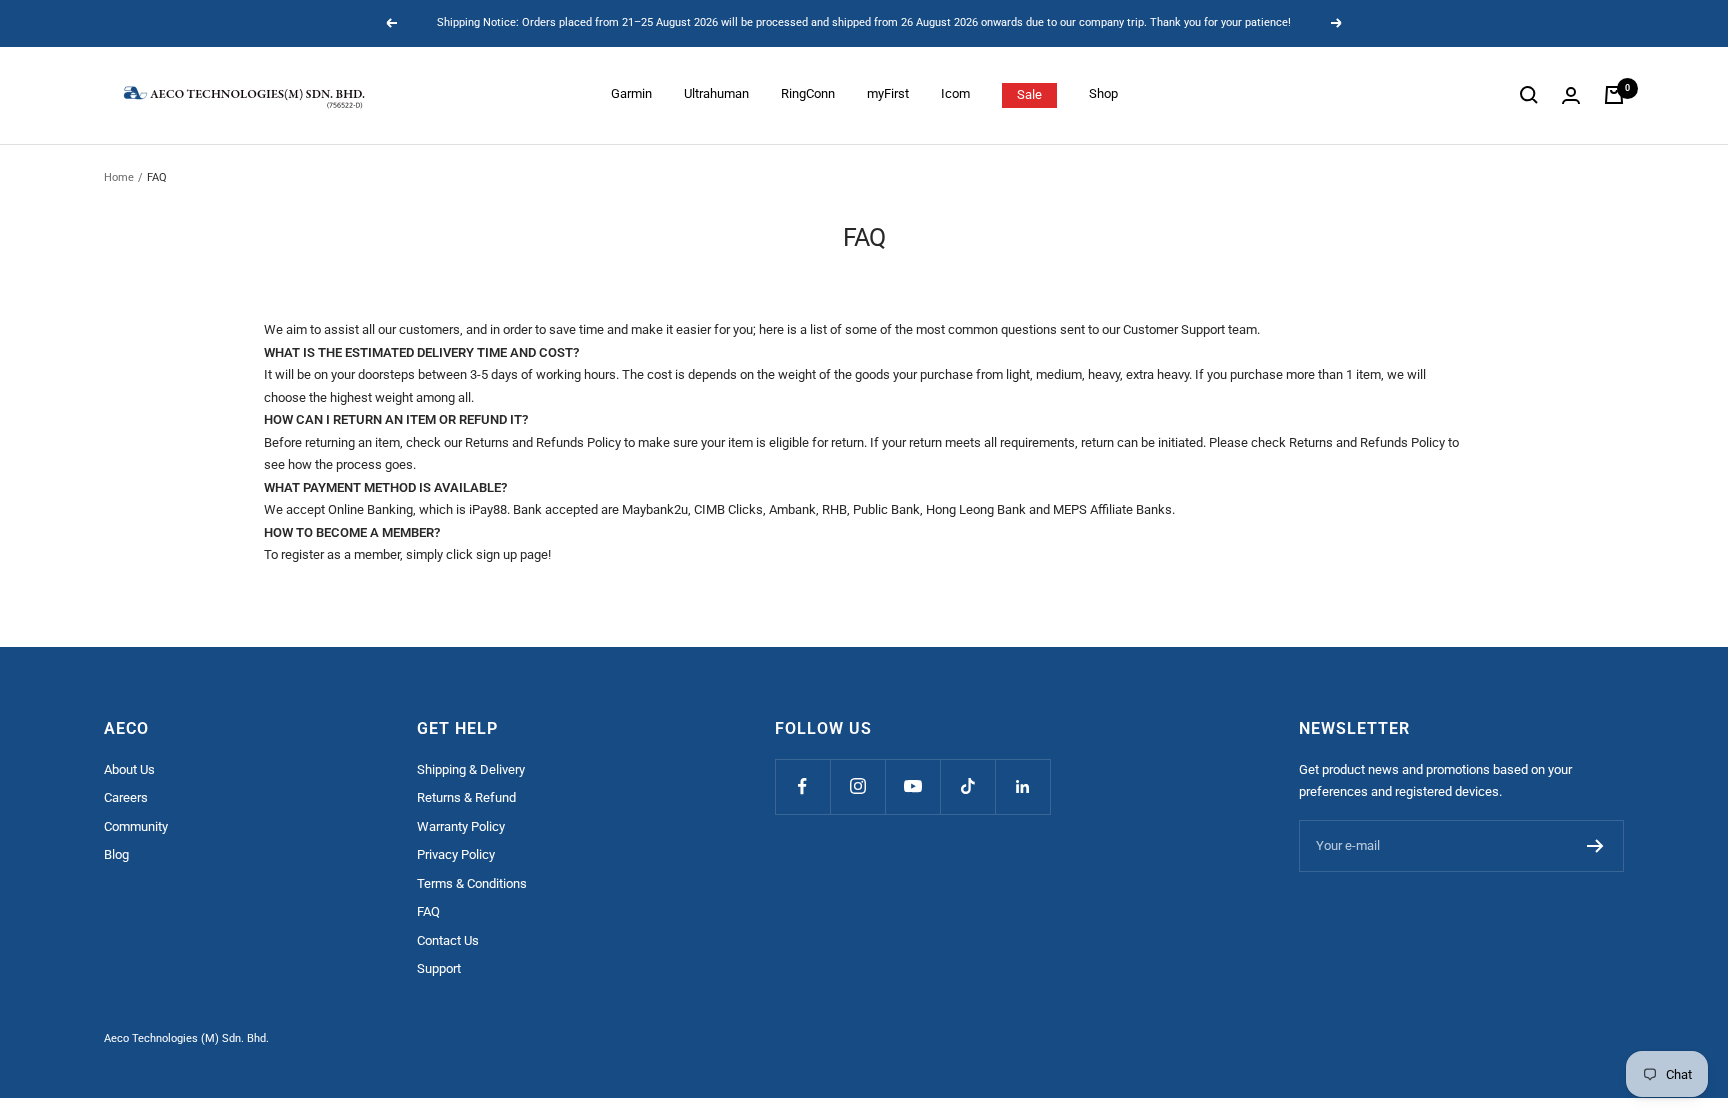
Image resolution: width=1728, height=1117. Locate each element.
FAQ (428, 911)
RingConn (808, 93)
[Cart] (1614, 95)
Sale (1029, 94)
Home (119, 177)
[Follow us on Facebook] (802, 786)
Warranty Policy (461, 826)
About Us (129, 769)
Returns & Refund (466, 797)
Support (439, 968)
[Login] (1571, 95)
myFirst (888, 93)
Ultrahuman (716, 93)
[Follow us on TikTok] (967, 786)
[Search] (1529, 95)
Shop (1103, 93)
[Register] (1595, 846)
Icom (955, 93)
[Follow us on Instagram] (857, 786)
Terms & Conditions (472, 883)
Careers (126, 797)
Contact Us (448, 940)
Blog (116, 854)
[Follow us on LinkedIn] (1022, 786)
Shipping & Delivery (471, 769)
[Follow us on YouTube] (912, 786)
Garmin (631, 93)
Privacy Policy (456, 854)
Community (136, 826)
